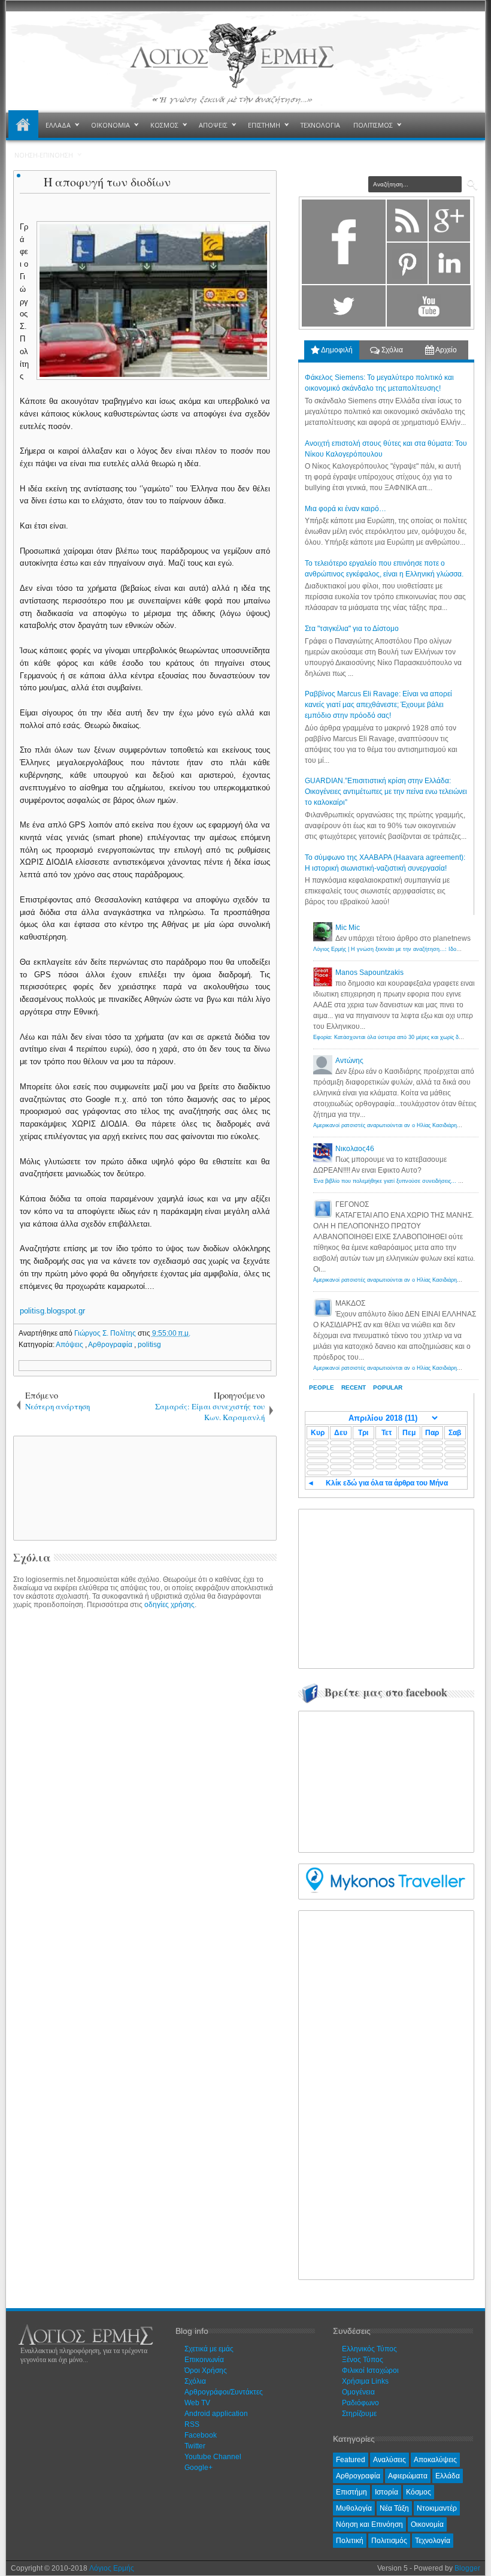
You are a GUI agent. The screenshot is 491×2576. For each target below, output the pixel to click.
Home (23, 125)
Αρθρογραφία (111, 1345)
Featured (351, 2460)
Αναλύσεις (390, 2460)
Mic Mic (348, 928)
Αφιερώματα (408, 2476)
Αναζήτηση (472, 185)
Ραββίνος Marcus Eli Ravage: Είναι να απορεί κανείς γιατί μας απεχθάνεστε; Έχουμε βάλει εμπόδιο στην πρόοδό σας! (378, 705)
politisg (149, 1345)
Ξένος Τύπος (363, 2360)
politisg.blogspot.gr (52, 1311)
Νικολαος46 (355, 1149)
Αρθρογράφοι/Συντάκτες (224, 2392)
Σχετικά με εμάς (209, 2349)
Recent (354, 1387)
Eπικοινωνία (204, 2360)
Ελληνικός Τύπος (369, 2349)
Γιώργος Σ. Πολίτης (106, 1333)
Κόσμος (419, 2492)
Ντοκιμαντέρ (437, 2508)
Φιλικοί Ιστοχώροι (370, 2370)
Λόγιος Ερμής (112, 2568)
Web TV (197, 2403)
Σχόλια (391, 350)
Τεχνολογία (433, 2541)
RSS (192, 2424)
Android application (216, 2414)
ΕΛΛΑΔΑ (58, 125)
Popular (388, 1387)
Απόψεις (70, 1345)
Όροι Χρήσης (206, 2370)
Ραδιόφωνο (360, 2403)
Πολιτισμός (389, 2541)
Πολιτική (350, 2541)
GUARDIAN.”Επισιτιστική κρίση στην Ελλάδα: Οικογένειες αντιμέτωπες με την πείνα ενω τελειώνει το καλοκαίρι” (386, 792)
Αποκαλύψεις (435, 2460)
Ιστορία (387, 2492)
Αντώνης (349, 1061)
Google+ (198, 2468)
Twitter (195, 2446)
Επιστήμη (351, 2492)
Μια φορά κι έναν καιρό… (345, 509)
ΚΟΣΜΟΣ (164, 125)
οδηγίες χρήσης (169, 1605)
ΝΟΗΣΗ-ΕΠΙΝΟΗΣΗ (44, 155)
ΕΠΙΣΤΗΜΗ (264, 125)
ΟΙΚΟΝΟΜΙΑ (110, 125)
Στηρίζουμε (359, 2414)
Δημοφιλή (336, 350)
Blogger (467, 2568)
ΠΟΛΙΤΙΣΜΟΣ (373, 125)
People (322, 1387)
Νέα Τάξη (394, 2508)
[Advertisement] (220, 1487)
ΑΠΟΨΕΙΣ (213, 125)
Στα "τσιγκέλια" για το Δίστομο (352, 629)
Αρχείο (445, 350)
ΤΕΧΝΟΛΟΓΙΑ (320, 125)
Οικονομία (427, 2524)
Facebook (201, 2435)
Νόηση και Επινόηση (369, 2524)
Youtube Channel (213, 2457)
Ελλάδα (448, 2476)
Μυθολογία (354, 2508)
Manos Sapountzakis (369, 973)
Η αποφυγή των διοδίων (107, 182)
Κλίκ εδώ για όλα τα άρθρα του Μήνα (387, 1483)
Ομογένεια (358, 2392)
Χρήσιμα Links (365, 2381)
